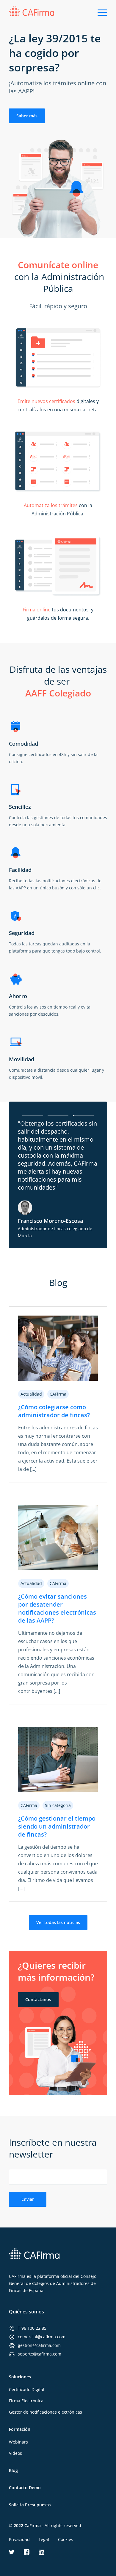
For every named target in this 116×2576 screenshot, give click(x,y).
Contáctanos (38, 1999)
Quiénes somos (26, 2312)
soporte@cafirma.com (40, 2354)
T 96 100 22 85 (32, 2328)
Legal (44, 2539)
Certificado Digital (27, 2389)
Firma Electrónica (26, 2401)
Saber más (27, 116)
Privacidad (19, 2539)
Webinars (18, 2442)
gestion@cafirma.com (39, 2345)
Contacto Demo (25, 2488)
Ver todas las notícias (58, 1922)
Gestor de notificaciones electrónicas (46, 2412)
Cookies (66, 2539)
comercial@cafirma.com (42, 2337)
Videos (15, 2453)
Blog (13, 2470)
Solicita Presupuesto (30, 2505)
